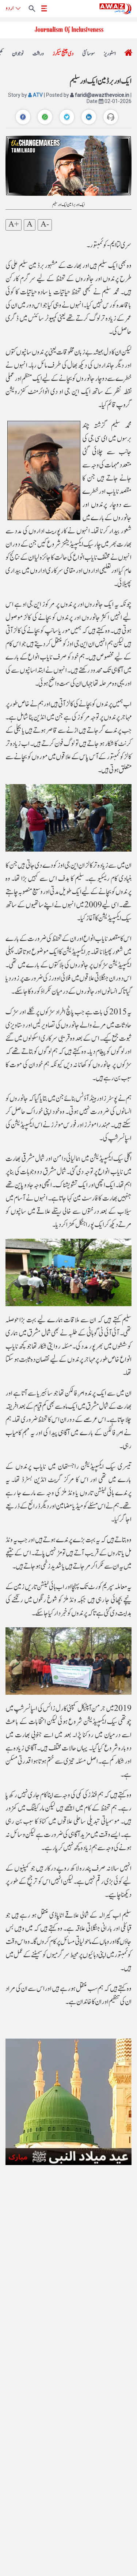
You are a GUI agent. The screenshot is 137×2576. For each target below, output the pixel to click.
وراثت (38, 54)
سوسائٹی (89, 54)
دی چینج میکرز (63, 54)
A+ (14, 225)
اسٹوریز (110, 54)
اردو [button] (9, 8)
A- (45, 225)
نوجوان (18, 54)
